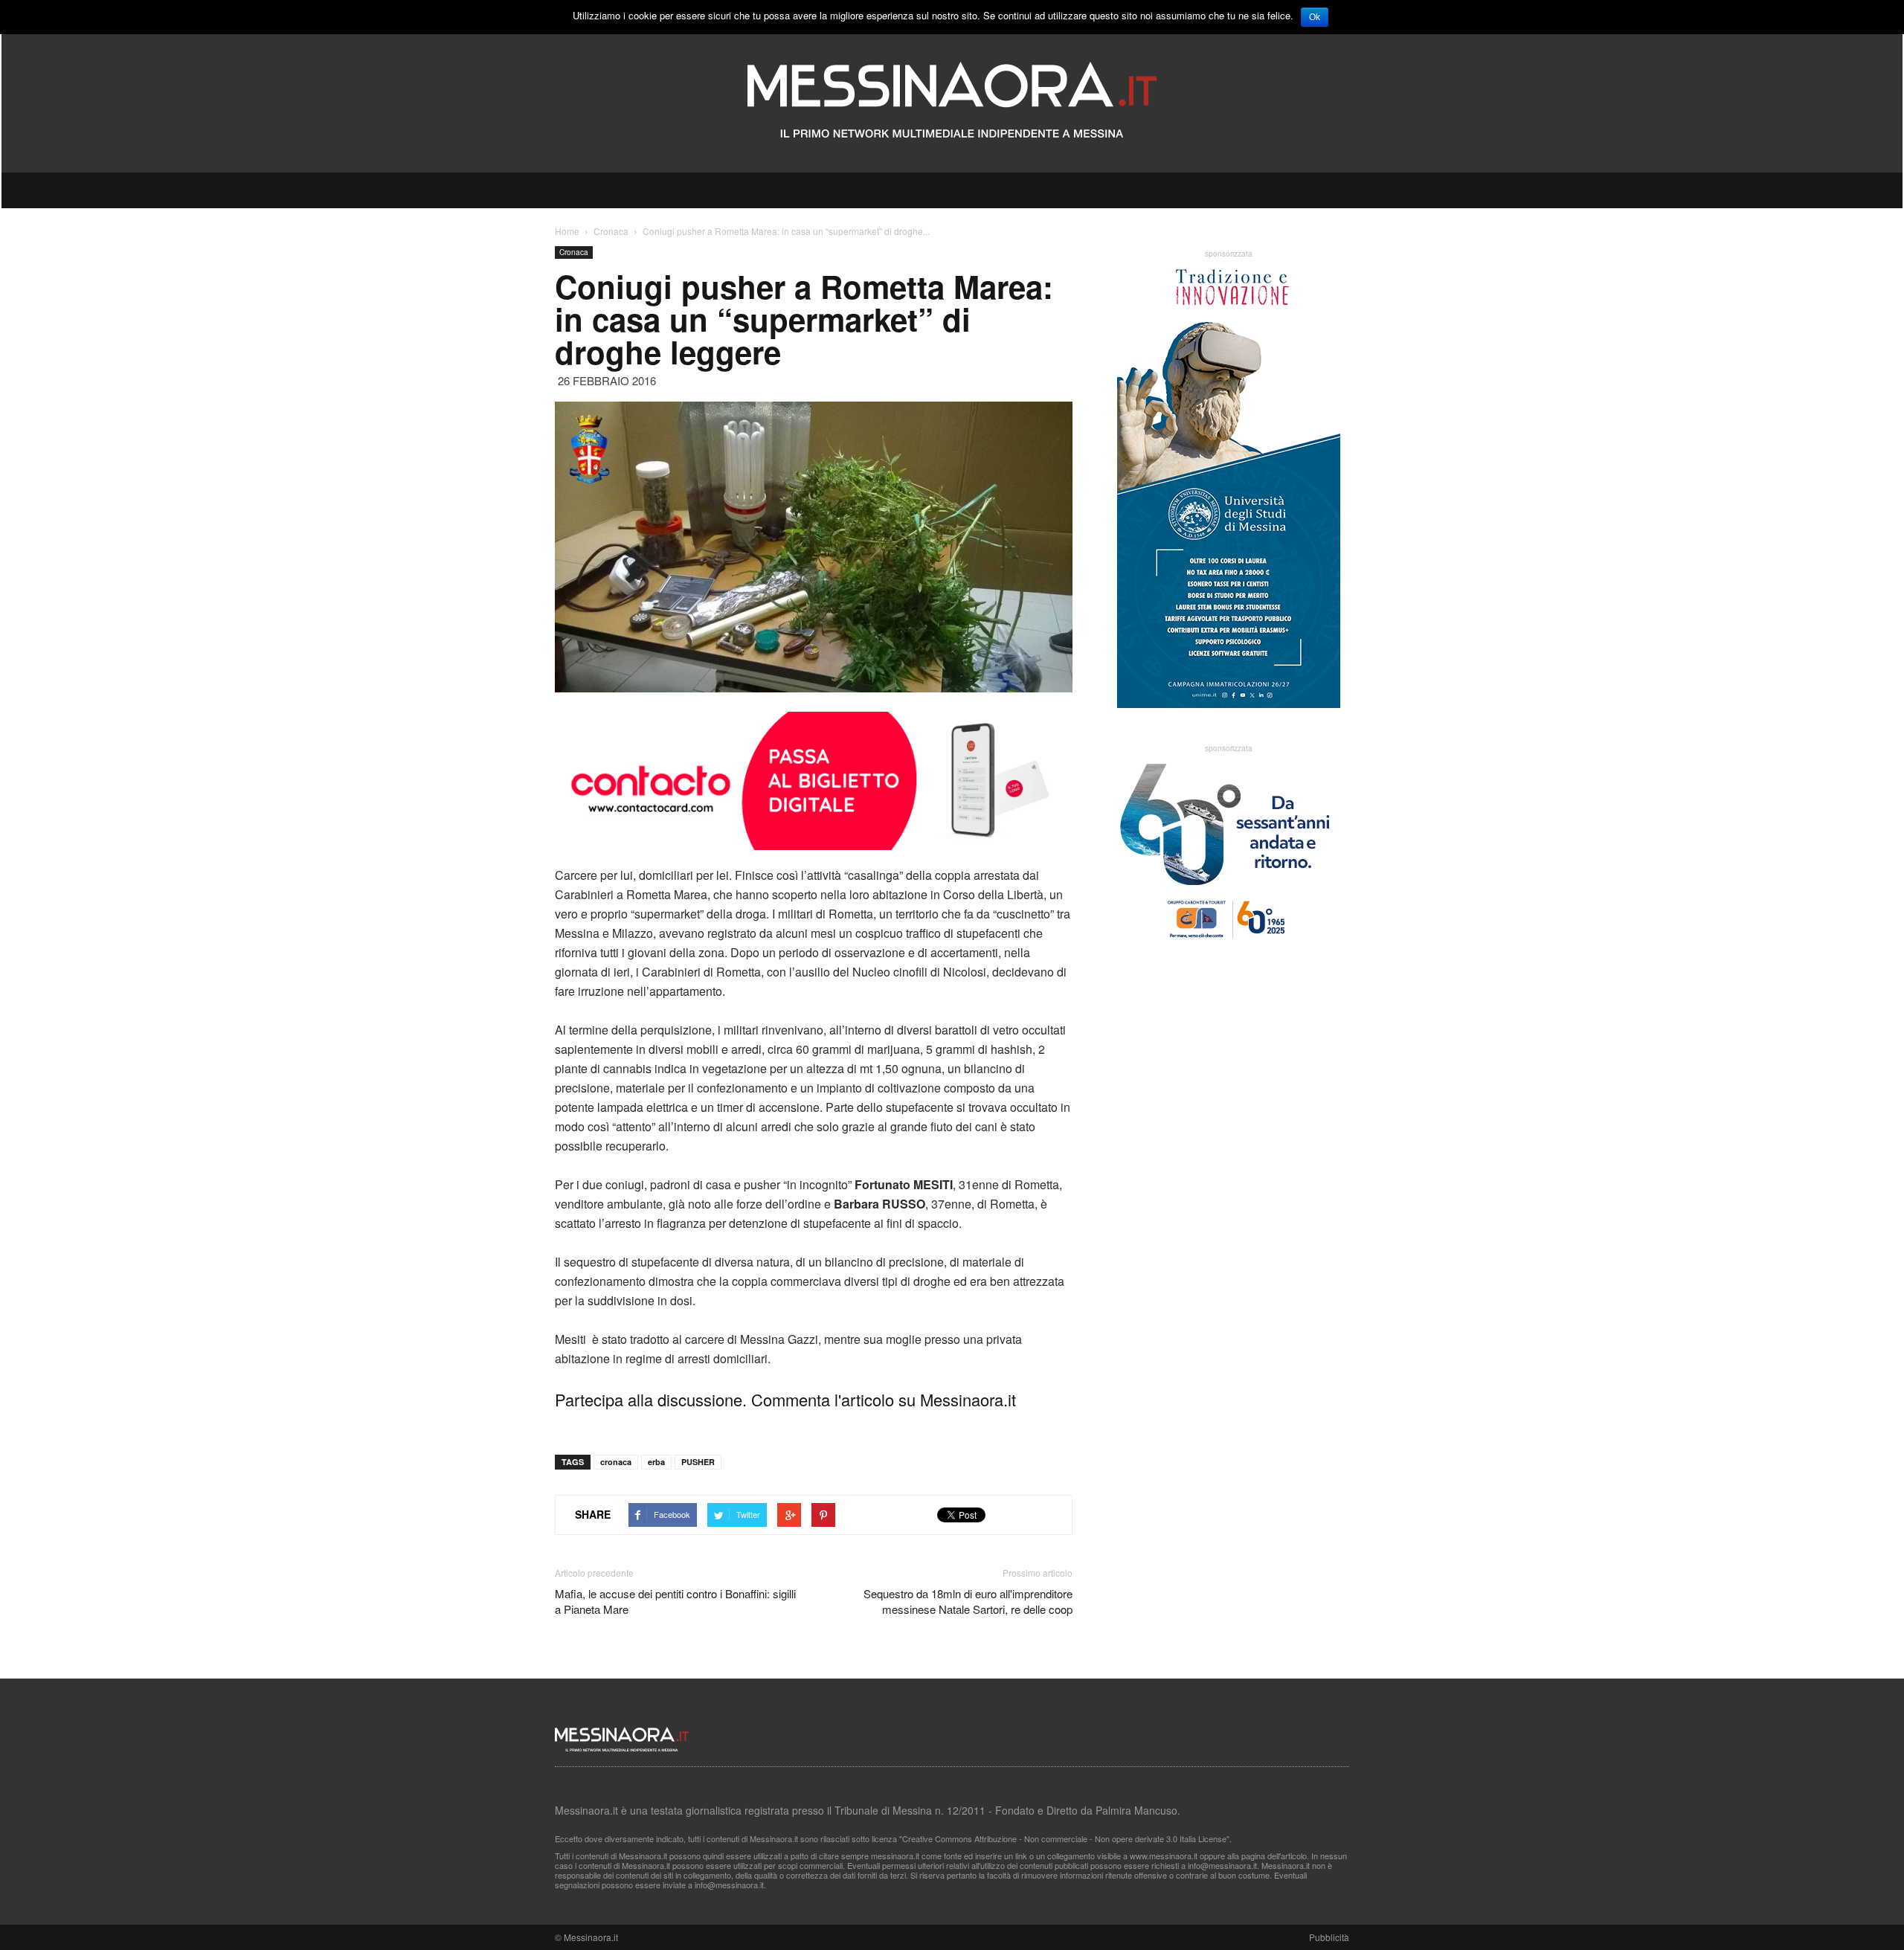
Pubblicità (1329, 1937)
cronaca (616, 1462)
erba (656, 1462)
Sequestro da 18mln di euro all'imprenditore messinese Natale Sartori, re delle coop (968, 1601)
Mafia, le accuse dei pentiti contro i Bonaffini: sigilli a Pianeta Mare (675, 1601)
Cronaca (574, 252)
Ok (1315, 17)
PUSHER (698, 1462)
